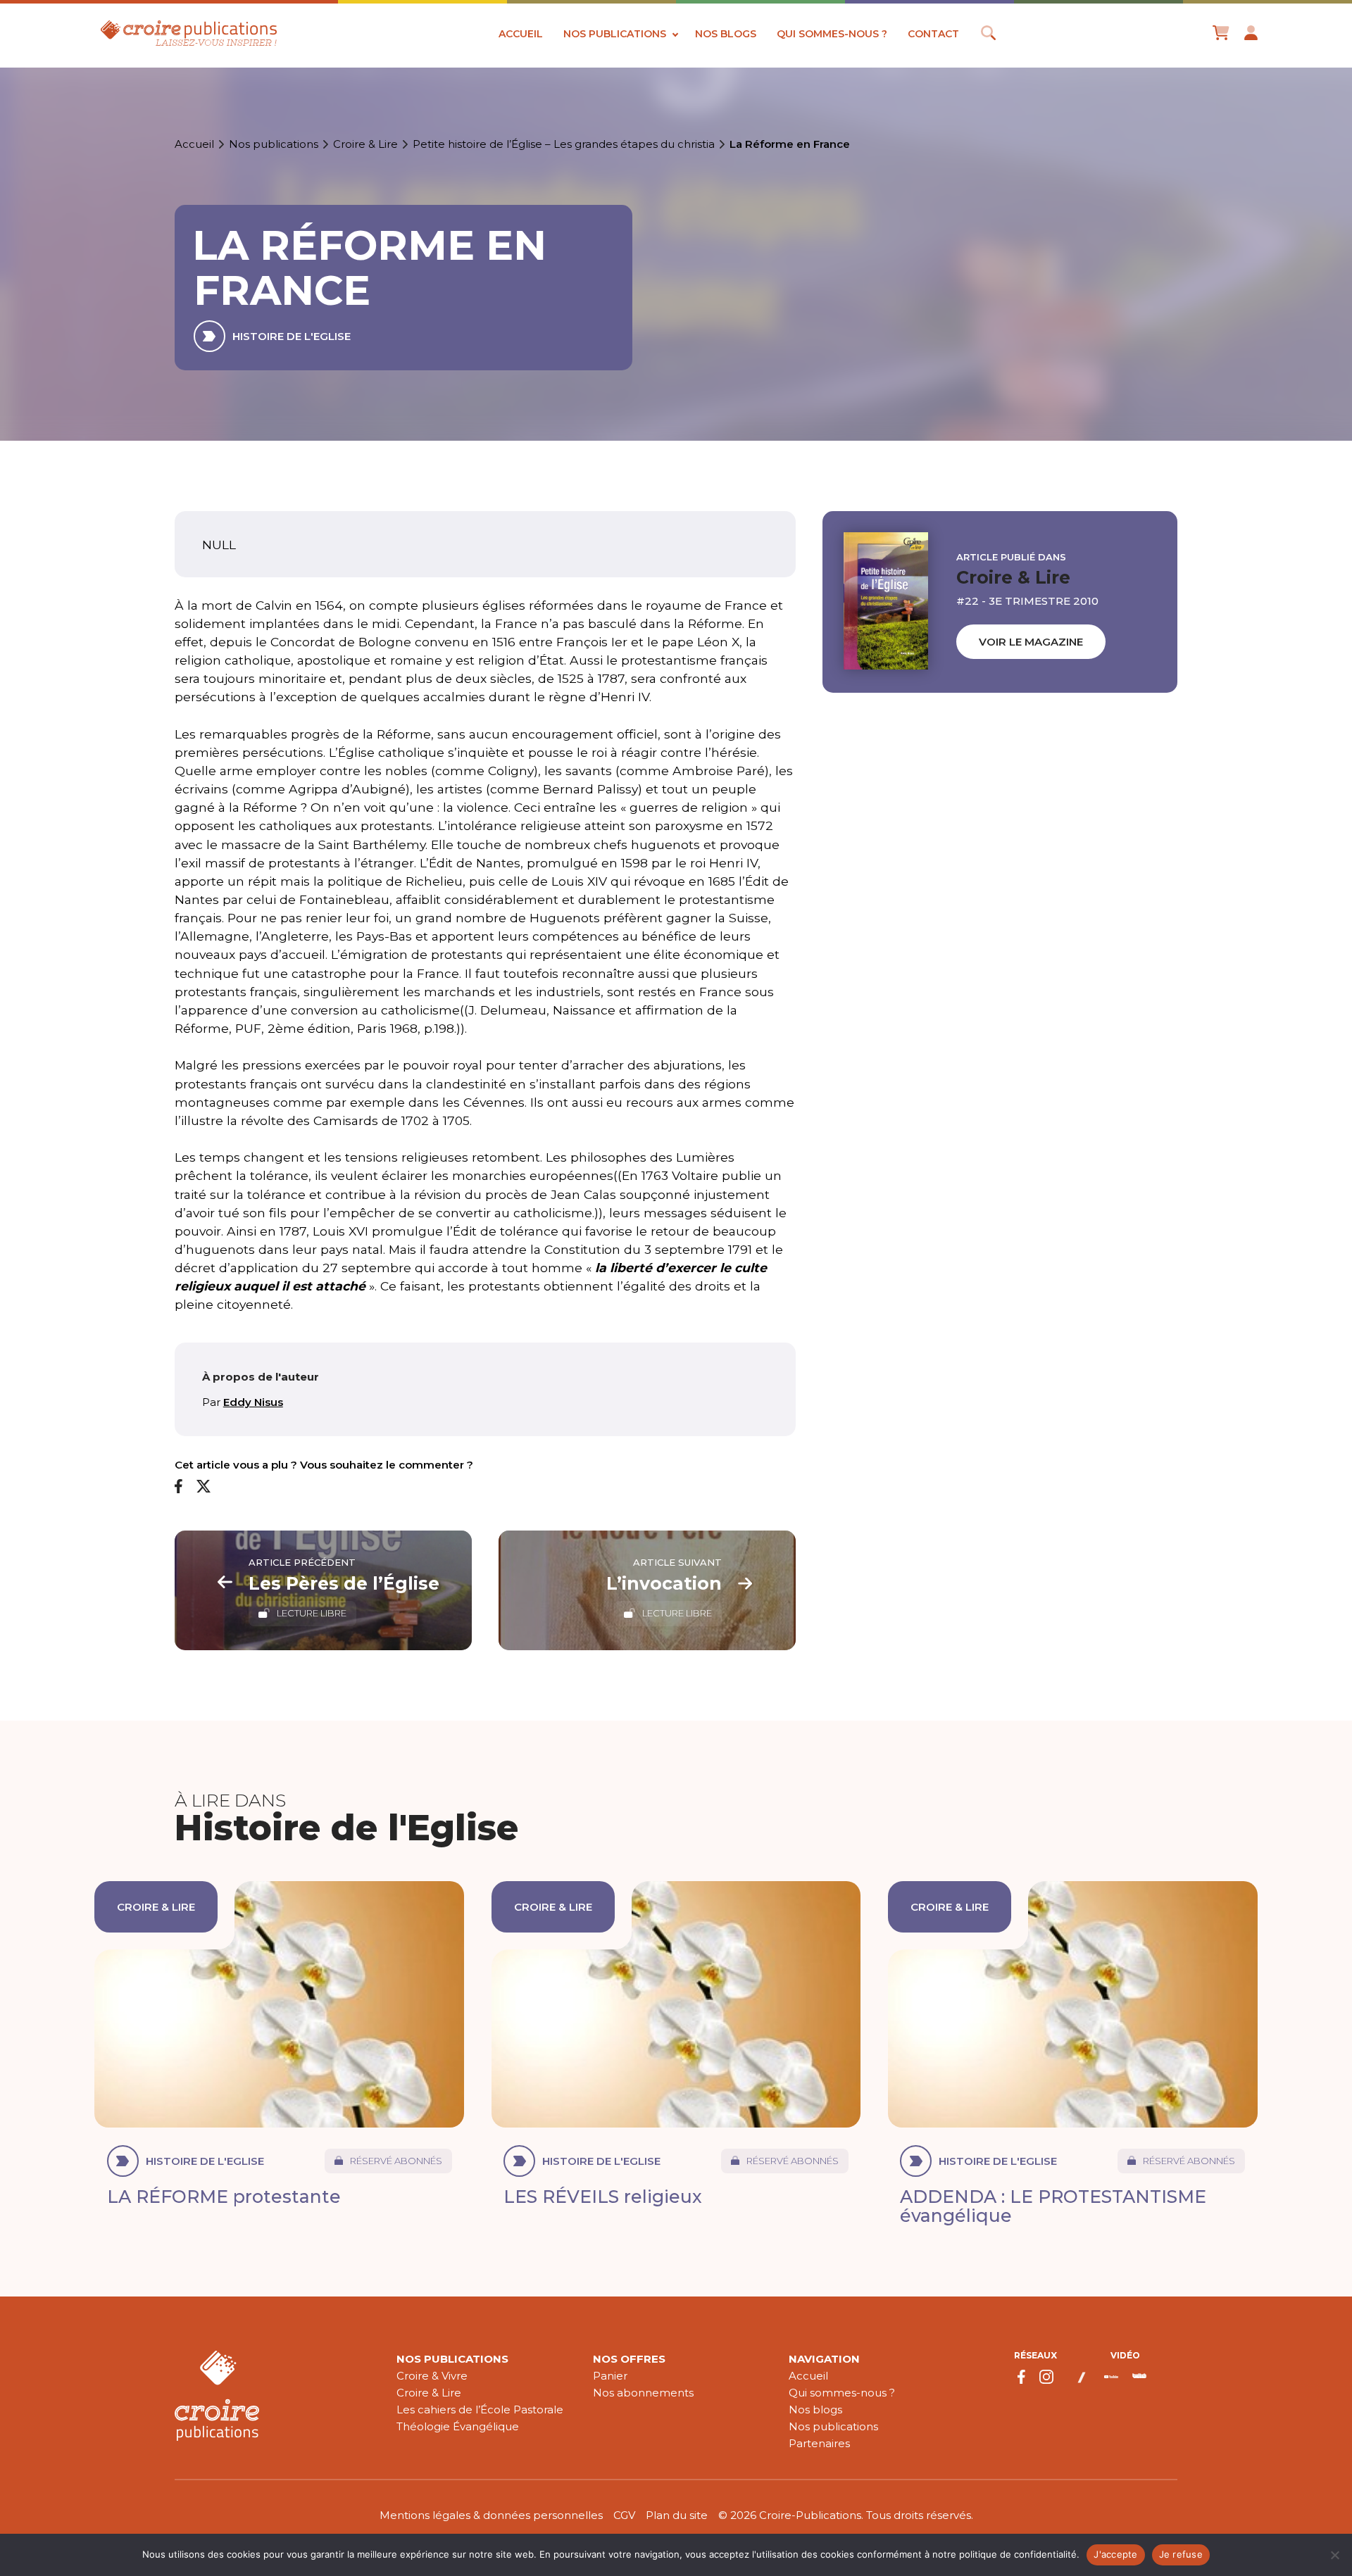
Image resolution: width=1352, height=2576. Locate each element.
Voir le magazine (1031, 642)
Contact (933, 34)
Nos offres (629, 2359)
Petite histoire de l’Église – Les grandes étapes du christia (564, 144)
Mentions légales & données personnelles (491, 2515)
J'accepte (1115, 2554)
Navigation (824, 2359)
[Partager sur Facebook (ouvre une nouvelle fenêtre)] (179, 1487)
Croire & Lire (365, 144)
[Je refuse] (1334, 2555)
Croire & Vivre (432, 2376)
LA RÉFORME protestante (224, 2197)
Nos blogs (726, 34)
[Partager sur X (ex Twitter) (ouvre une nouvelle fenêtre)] (204, 1487)
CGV (624, 2515)
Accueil (521, 34)
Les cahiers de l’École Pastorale (480, 2409)
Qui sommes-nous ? (832, 34)
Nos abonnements (643, 2393)
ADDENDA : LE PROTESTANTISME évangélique (1053, 2206)
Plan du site (677, 2515)
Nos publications (615, 34)
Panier (610, 2376)
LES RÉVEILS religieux (603, 2197)
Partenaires (819, 2443)
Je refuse (1181, 2554)
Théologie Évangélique (458, 2426)
